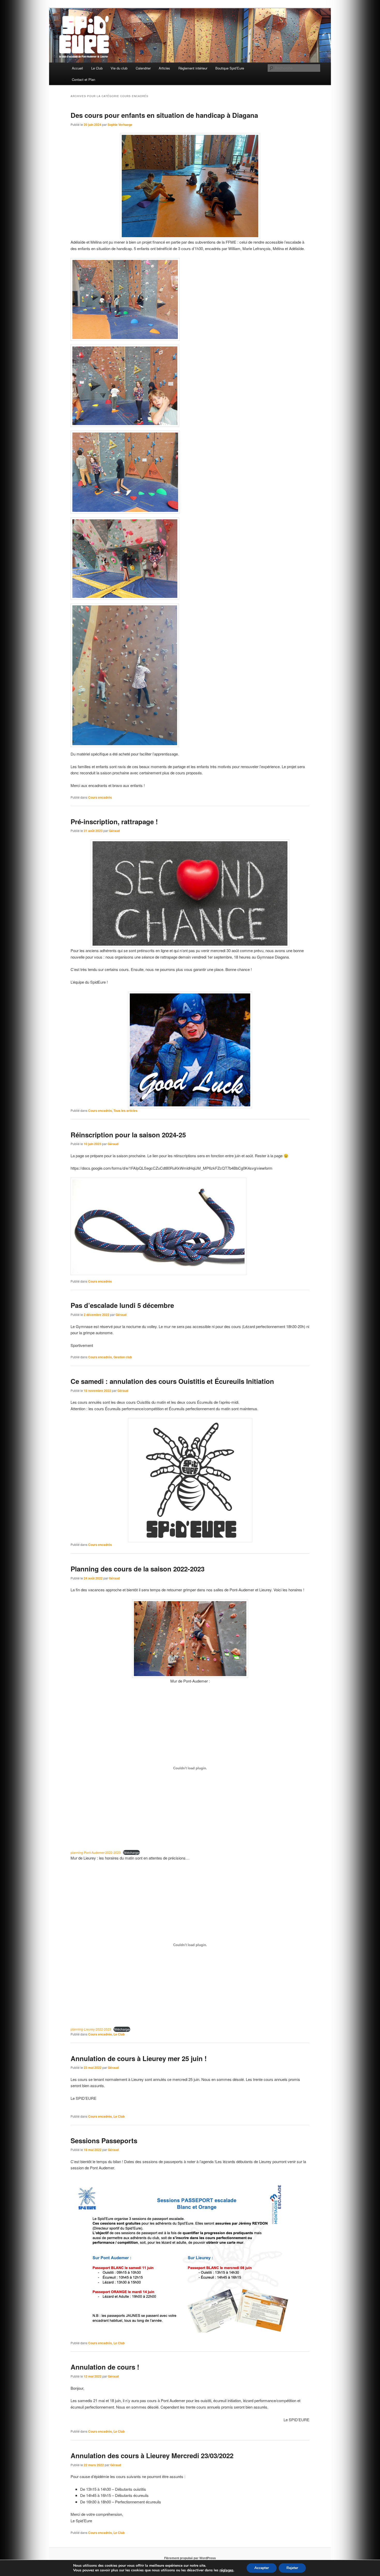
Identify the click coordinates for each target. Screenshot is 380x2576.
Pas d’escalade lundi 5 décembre (122, 1305)
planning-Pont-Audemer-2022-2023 (96, 1852)
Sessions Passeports (104, 2141)
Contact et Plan (83, 79)
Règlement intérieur (193, 68)
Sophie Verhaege (120, 125)
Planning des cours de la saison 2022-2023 (138, 1569)
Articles (164, 68)
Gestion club (123, 1357)
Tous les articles (126, 1110)
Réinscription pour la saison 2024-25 (128, 1135)
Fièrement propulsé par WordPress (190, 2558)
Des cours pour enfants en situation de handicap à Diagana (164, 115)
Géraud (114, 831)
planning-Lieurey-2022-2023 (91, 2029)
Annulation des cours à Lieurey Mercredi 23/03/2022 (152, 2455)
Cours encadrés (100, 797)
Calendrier (143, 68)
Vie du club (119, 68)
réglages (226, 2570)
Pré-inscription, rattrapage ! (114, 822)
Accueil (77, 68)
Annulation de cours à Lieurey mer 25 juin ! (139, 2058)
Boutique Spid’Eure (230, 68)
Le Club (97, 68)
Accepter (262, 2568)
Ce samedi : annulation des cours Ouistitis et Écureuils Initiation (172, 1381)
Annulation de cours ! (105, 2367)
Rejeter (292, 2568)
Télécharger (131, 1852)
